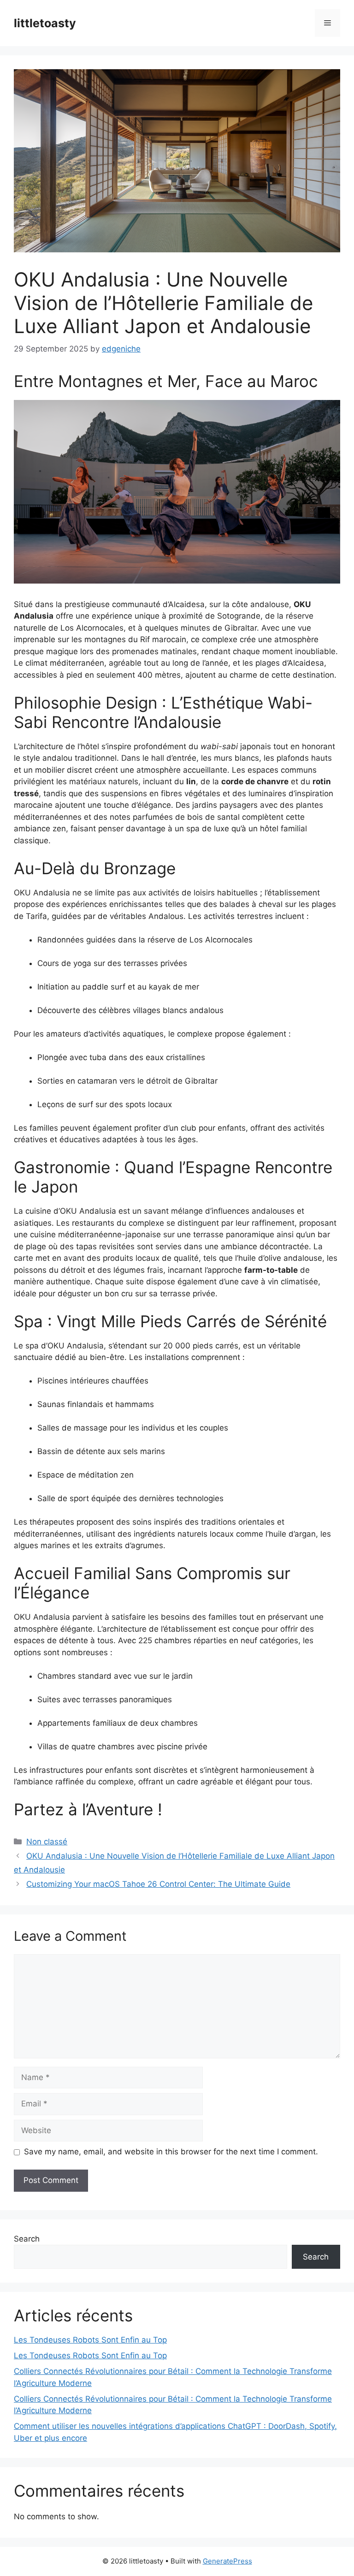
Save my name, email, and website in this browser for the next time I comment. (171, 2152)
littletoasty (45, 23)
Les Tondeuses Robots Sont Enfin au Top (90, 2340)
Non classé (47, 1842)
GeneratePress (227, 2561)
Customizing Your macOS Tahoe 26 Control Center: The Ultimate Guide (158, 1884)
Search (27, 2239)
